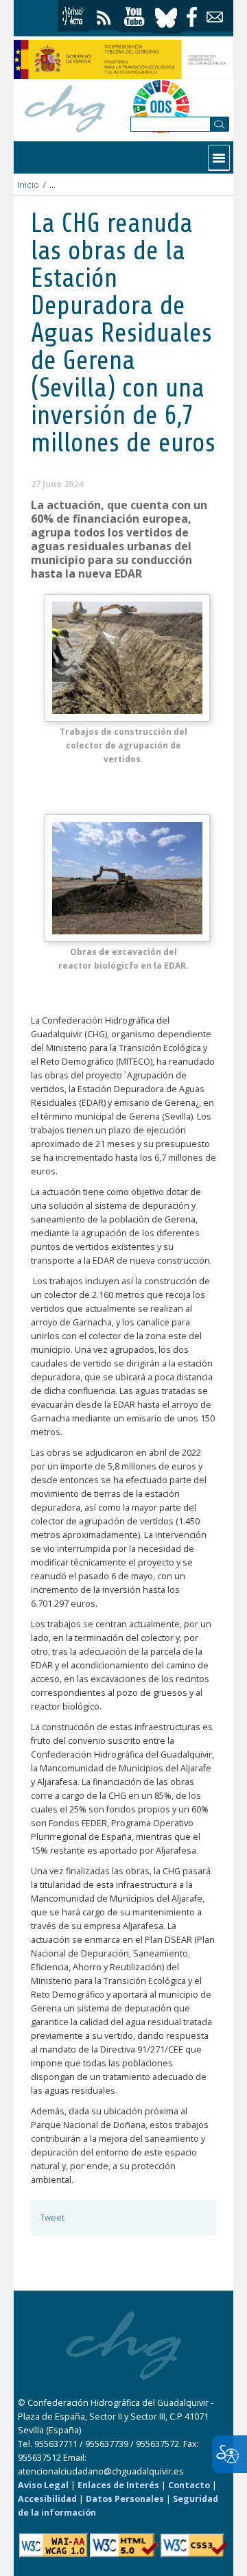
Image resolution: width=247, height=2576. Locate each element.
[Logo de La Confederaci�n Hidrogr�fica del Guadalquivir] (65, 107)
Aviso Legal (43, 2485)
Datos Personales (125, 2499)
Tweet (52, 2218)
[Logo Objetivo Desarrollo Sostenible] (161, 106)
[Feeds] (104, 15)
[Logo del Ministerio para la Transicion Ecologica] (123, 59)
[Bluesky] (166, 16)
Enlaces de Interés (118, 2485)
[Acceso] (73, 16)
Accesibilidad (47, 2499)
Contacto (189, 2485)
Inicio (28, 185)
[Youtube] (134, 17)
